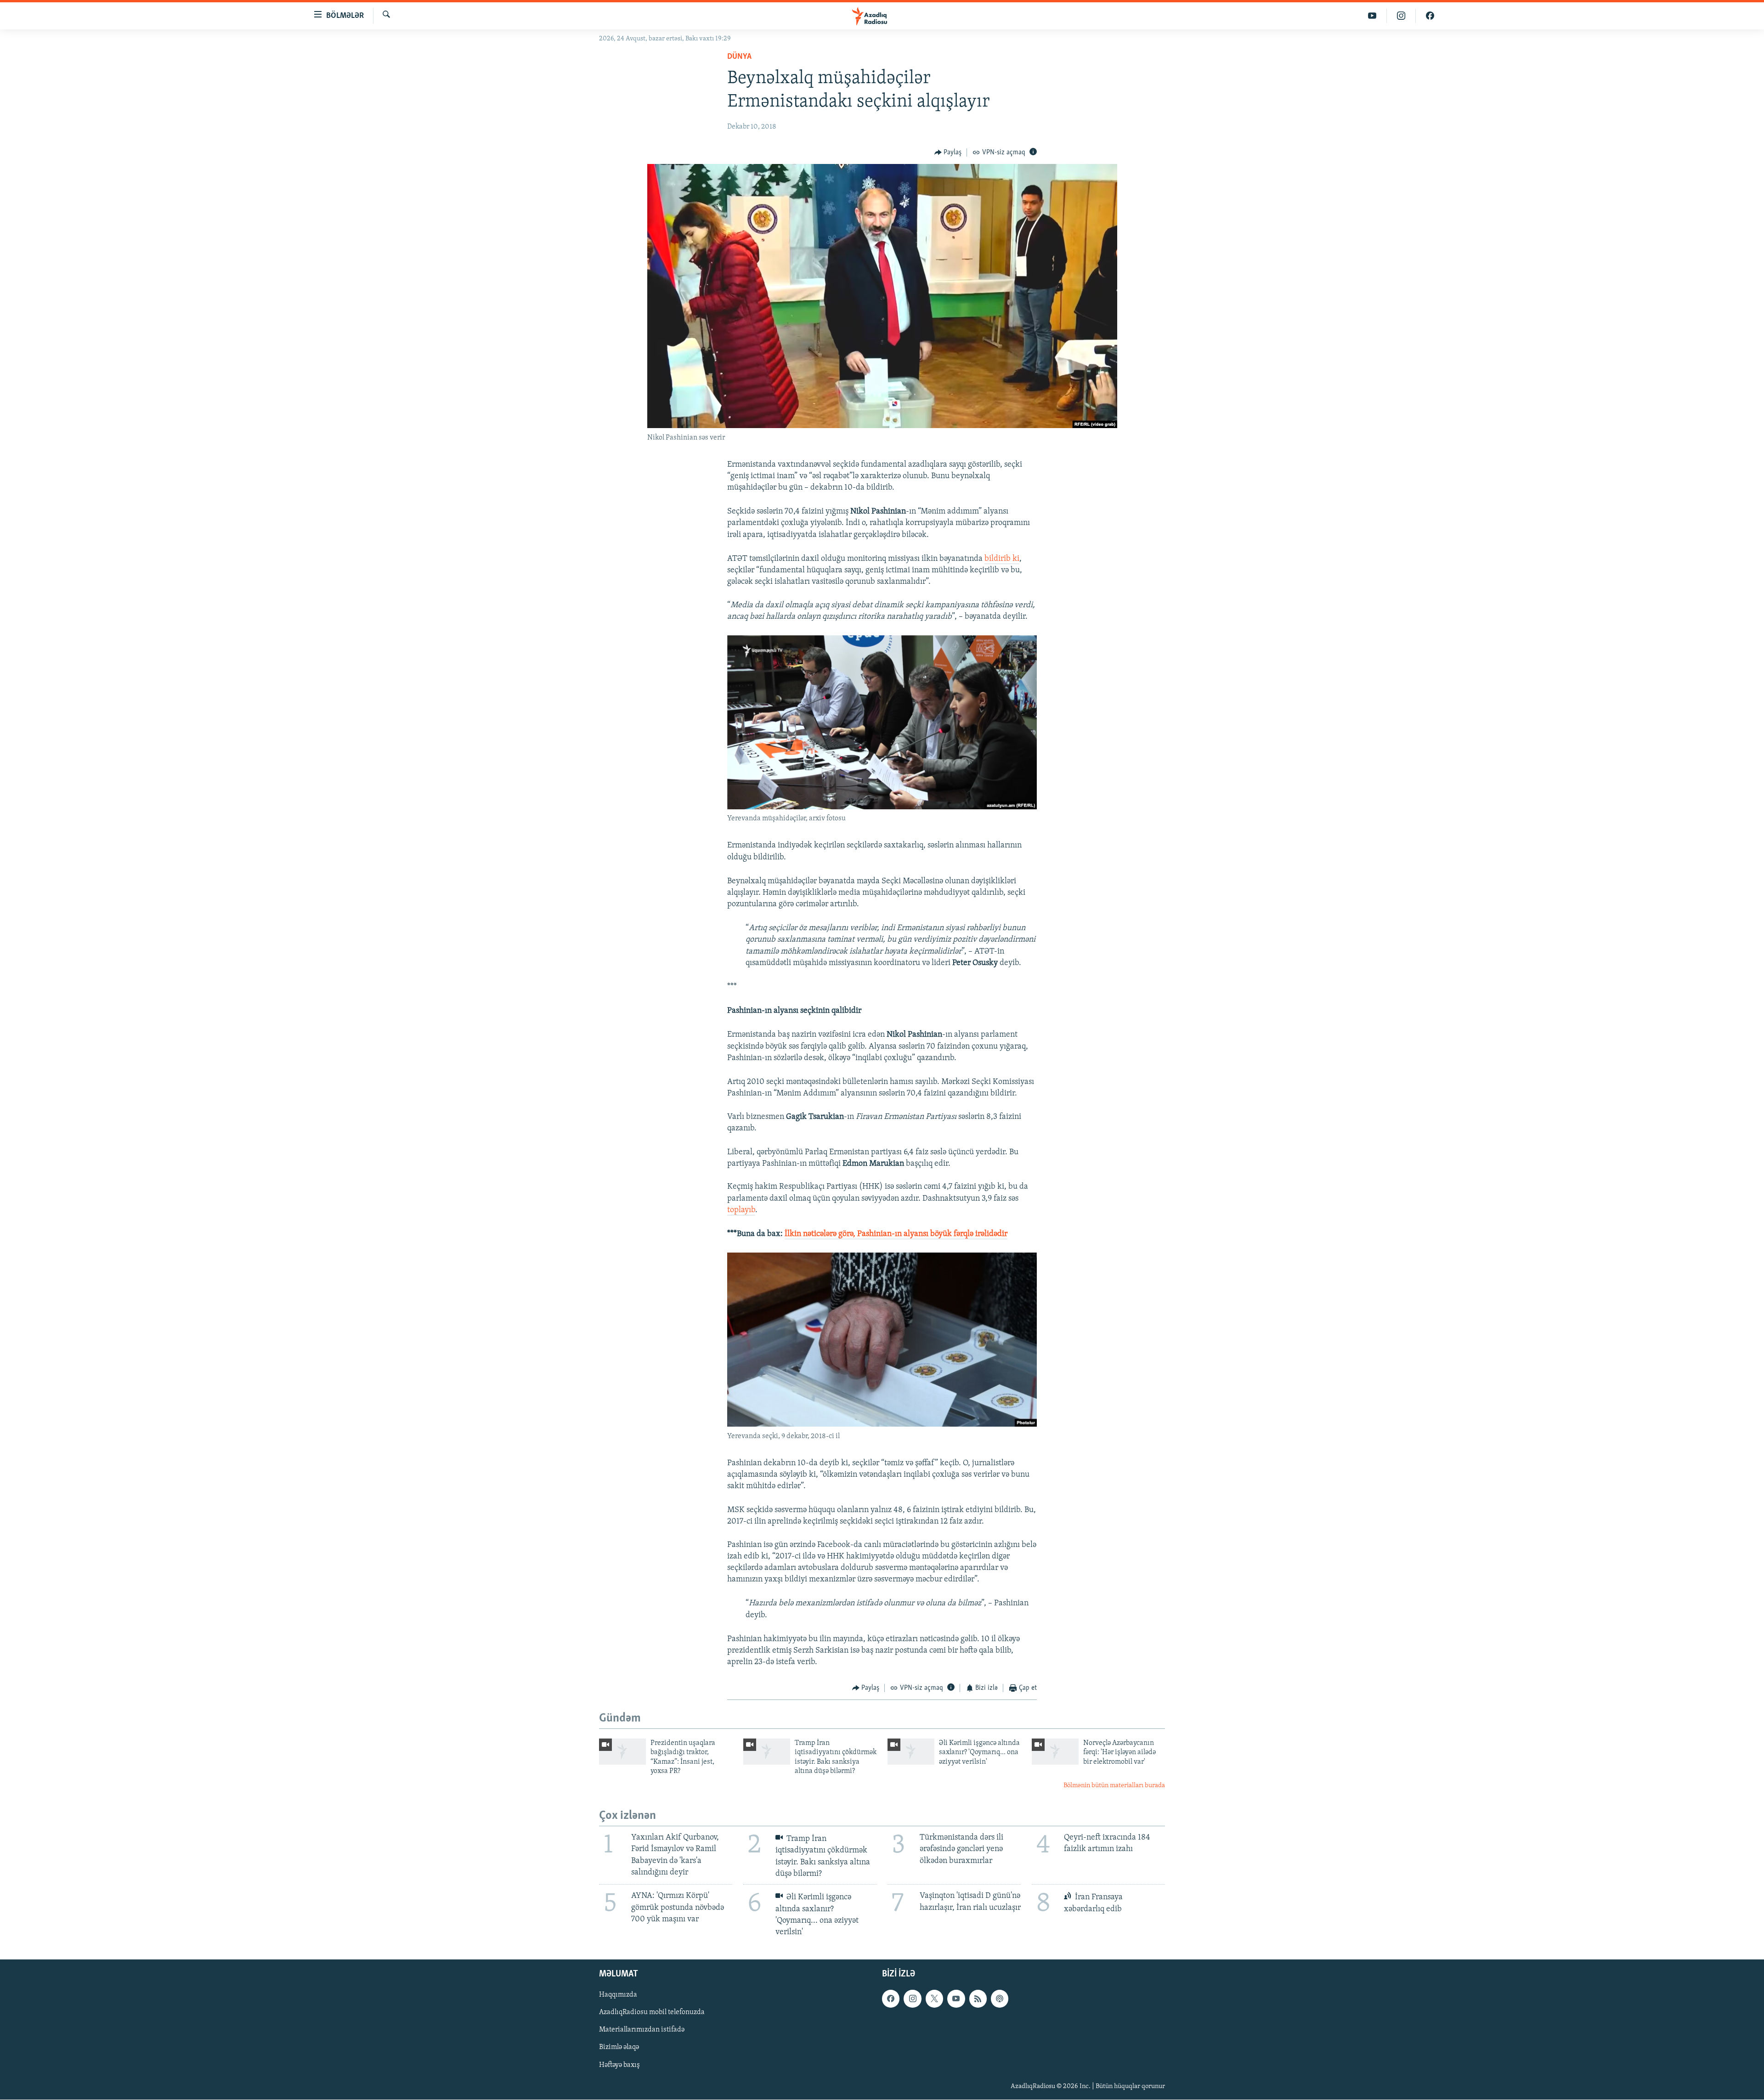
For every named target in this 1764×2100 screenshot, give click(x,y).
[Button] (948, 152)
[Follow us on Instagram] (912, 1999)
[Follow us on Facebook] (891, 1999)
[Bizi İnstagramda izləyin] (1401, 16)
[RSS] (978, 1999)
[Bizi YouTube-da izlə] (1372, 16)
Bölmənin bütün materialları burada (1114, 1786)
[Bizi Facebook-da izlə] (1430, 16)
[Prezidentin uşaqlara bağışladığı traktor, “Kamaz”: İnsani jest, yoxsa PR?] (622, 1752)
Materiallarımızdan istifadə (642, 2030)
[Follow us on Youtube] (956, 1999)
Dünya (739, 57)
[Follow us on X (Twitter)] (934, 1999)
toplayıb (741, 1210)
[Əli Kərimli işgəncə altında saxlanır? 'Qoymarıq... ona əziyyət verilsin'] (911, 1752)
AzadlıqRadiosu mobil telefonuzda (652, 2013)
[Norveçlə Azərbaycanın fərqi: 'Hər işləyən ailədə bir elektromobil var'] (1055, 1752)
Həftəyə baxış (619, 2065)
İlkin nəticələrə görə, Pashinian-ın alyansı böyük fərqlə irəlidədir (896, 1234)
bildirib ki (1002, 559)
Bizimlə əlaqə (619, 2048)
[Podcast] (1000, 1999)
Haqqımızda (618, 1995)
